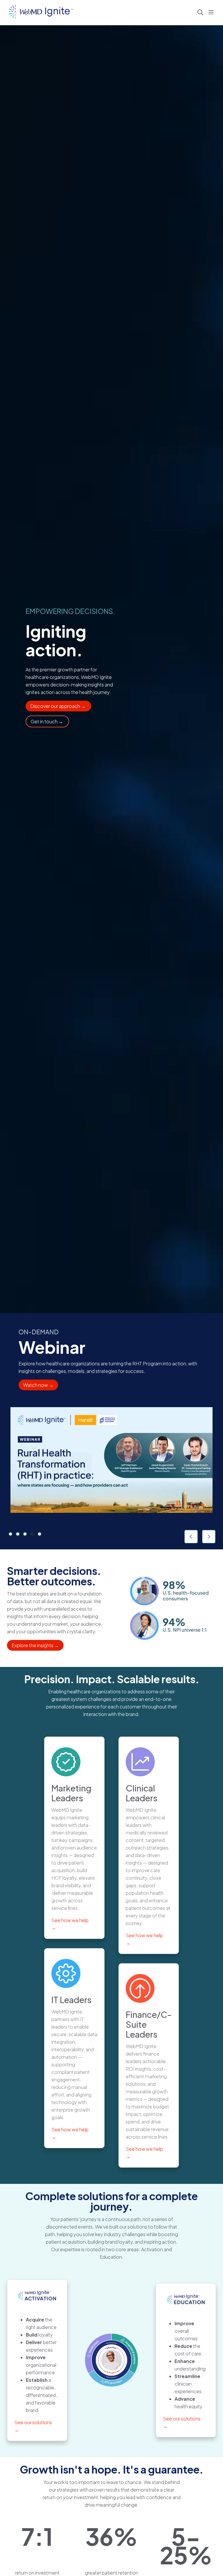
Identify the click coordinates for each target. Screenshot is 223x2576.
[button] (212, 12)
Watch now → (38, 1385)
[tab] (10, 1534)
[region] (111, 1431)
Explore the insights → (35, 1645)
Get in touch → (47, 721)
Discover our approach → (58, 706)
